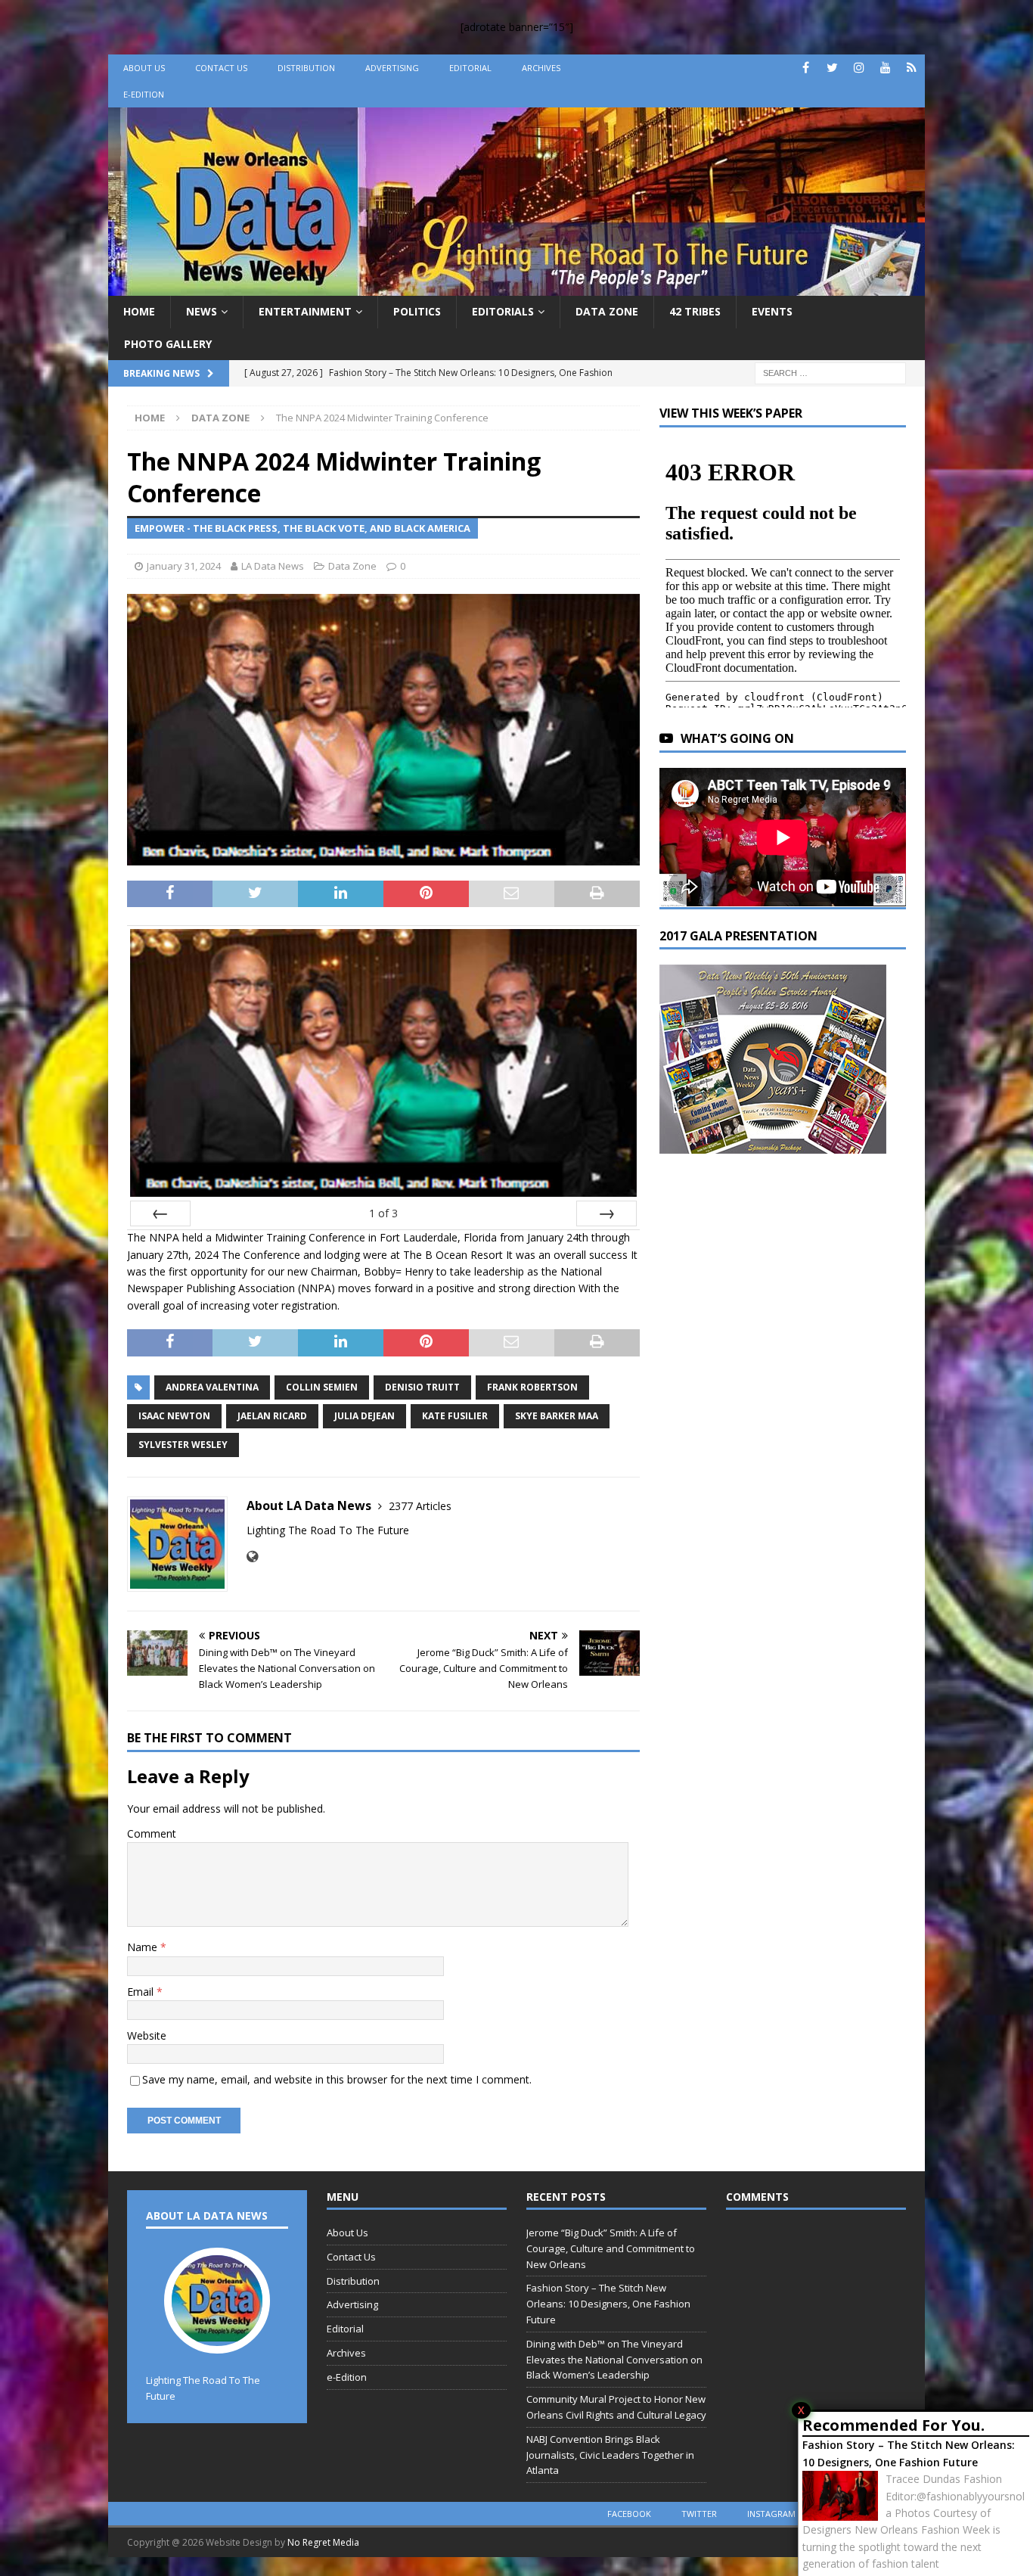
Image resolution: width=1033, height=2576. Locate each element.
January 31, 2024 (184, 566)
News (202, 311)
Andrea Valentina (212, 1387)
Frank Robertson (532, 1387)
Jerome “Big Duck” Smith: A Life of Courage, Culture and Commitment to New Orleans (611, 2248)
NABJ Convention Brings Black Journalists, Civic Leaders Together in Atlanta (610, 2455)
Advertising (392, 68)
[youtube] (885, 68)
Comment (152, 1833)
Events (772, 311)
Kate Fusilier (455, 1416)
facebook (629, 2514)
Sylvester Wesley (183, 1445)
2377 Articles (420, 1506)
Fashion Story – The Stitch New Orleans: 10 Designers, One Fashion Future (909, 2453)
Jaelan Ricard (272, 1416)
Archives (541, 68)
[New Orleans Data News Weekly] (516, 287)
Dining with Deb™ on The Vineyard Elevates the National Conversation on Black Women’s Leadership (614, 2360)
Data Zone (607, 311)
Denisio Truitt (422, 1387)
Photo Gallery (168, 344)
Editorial (470, 68)
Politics (417, 311)
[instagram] (859, 68)
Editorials (503, 311)
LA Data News (273, 566)
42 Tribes (695, 311)
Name (144, 1947)
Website (147, 2035)
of (383, 1213)
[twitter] (832, 68)
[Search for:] (830, 372)
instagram (771, 2514)
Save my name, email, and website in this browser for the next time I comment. (337, 2079)
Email (142, 1992)
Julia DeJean (364, 1416)
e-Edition (144, 94)
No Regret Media (323, 2542)
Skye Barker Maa (557, 1416)
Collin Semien (322, 1387)
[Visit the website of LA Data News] (252, 1557)
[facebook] (806, 68)
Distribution (306, 68)
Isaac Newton (174, 1416)
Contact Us (221, 68)
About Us (144, 68)
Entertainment (305, 311)
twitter (699, 2514)
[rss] (912, 68)
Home (139, 311)
